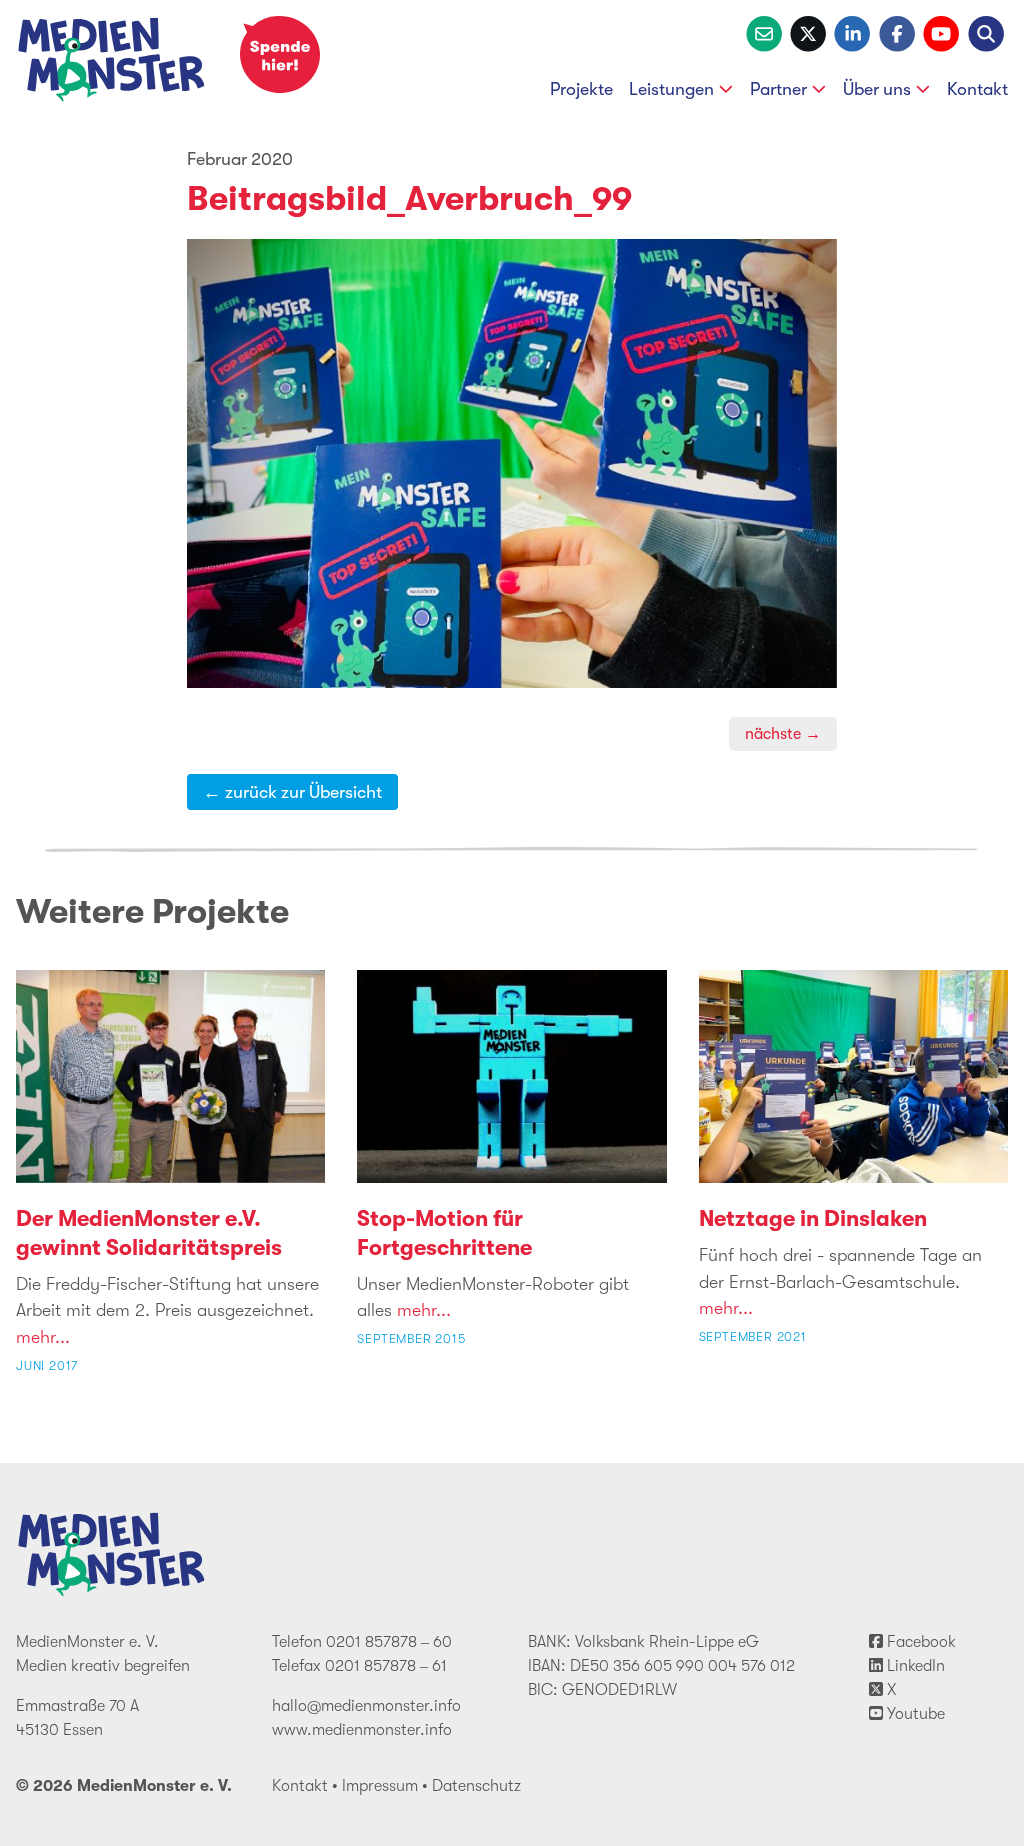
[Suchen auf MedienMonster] (986, 32)
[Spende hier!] (280, 54)
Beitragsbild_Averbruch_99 (409, 198)
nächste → (783, 734)
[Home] (112, 63)
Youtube (914, 1714)
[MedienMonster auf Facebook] (897, 32)
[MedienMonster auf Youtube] (941, 32)
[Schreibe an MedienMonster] (764, 32)
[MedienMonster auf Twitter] (808, 32)
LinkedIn (914, 1666)
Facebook (919, 1642)
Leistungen (671, 89)
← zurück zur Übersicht (292, 792)
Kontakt (977, 89)
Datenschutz (476, 1786)
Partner (778, 89)
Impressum (380, 1786)
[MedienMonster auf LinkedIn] (852, 32)
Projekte (581, 89)
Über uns (877, 89)
